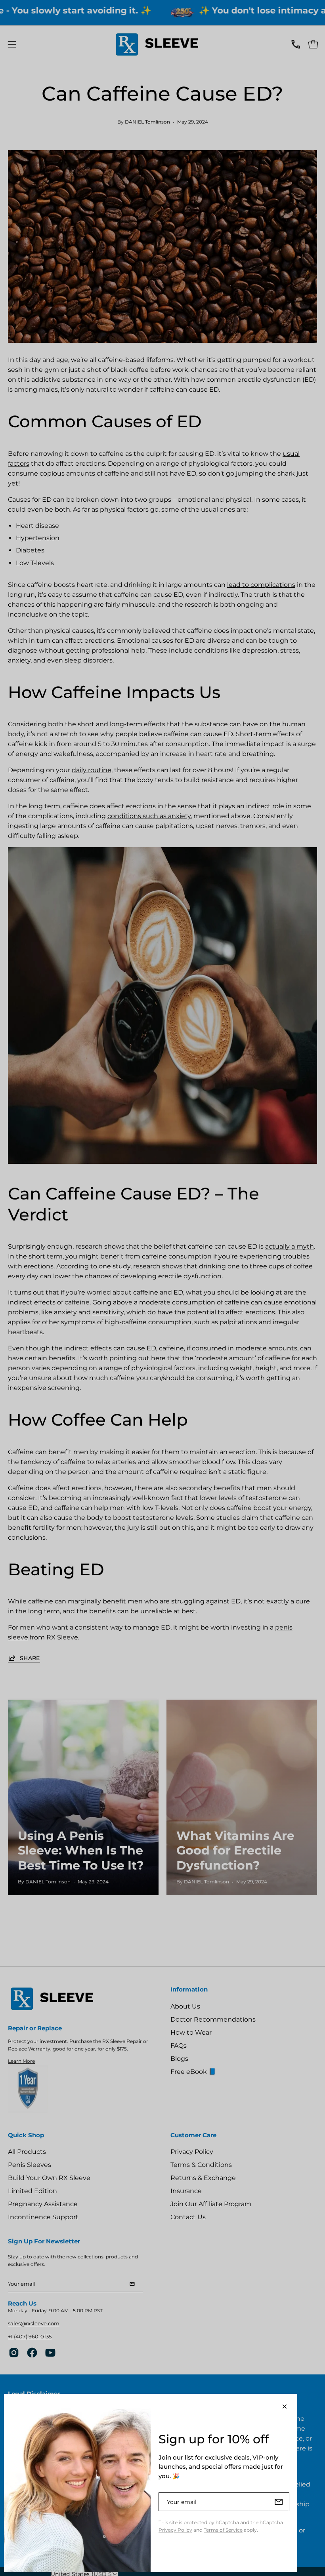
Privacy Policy (175, 2530)
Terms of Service (223, 2530)
